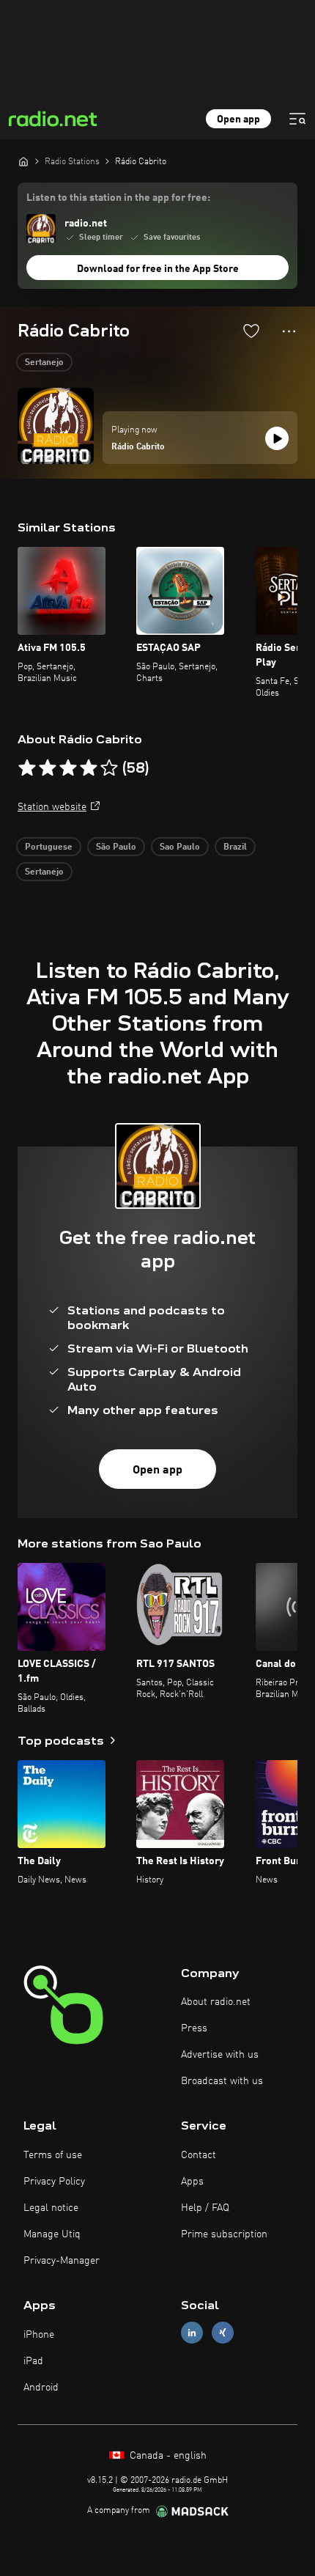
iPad (33, 2361)
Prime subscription (224, 2234)
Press (194, 2028)
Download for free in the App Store (158, 269)
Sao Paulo (180, 847)
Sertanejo (44, 363)
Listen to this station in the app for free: (118, 198)
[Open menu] (297, 119)
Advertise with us (220, 2055)
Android (41, 2388)
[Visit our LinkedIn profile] (192, 2333)
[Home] (23, 161)
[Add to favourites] (251, 331)
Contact (199, 2155)
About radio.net (216, 2002)
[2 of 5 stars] (48, 768)
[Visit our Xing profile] (223, 2333)
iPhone (39, 2335)
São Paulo (116, 847)
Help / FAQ (205, 2208)
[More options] (289, 331)
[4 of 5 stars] (89, 768)
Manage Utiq (52, 2234)
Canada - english (167, 2456)
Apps (192, 2182)
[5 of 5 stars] (109, 768)
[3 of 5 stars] (68, 768)
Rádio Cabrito (138, 447)
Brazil (235, 847)
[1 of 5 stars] (27, 768)
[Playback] (277, 438)
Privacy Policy (54, 2182)
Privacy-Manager (62, 2261)
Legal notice (51, 2208)
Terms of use (53, 2155)
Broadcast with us (222, 2081)
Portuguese (49, 847)
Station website (52, 807)
